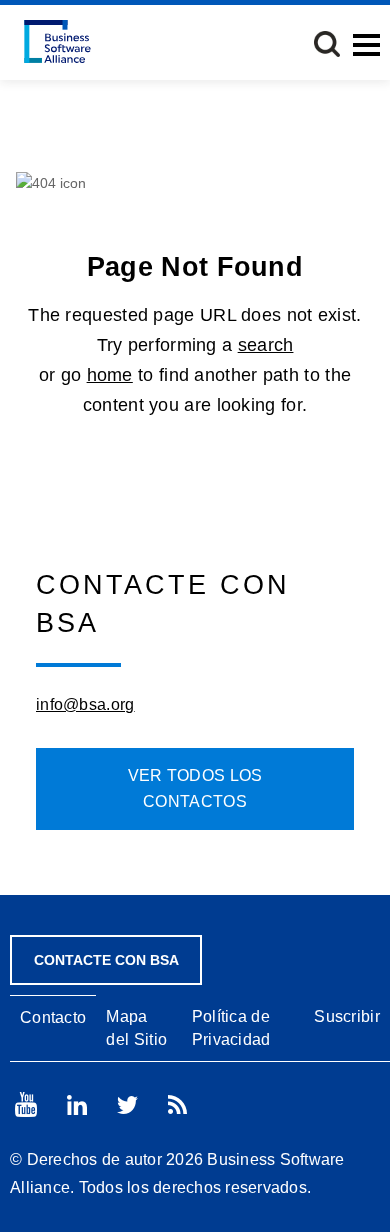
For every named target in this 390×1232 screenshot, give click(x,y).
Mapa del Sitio (136, 1028)
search (266, 345)
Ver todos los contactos (195, 788)
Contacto (53, 1017)
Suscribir (347, 1016)
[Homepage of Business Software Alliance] (57, 41)
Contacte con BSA (106, 960)
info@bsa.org (85, 704)
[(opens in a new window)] (26, 1104)
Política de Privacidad (231, 1028)
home (110, 375)
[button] (327, 44)
